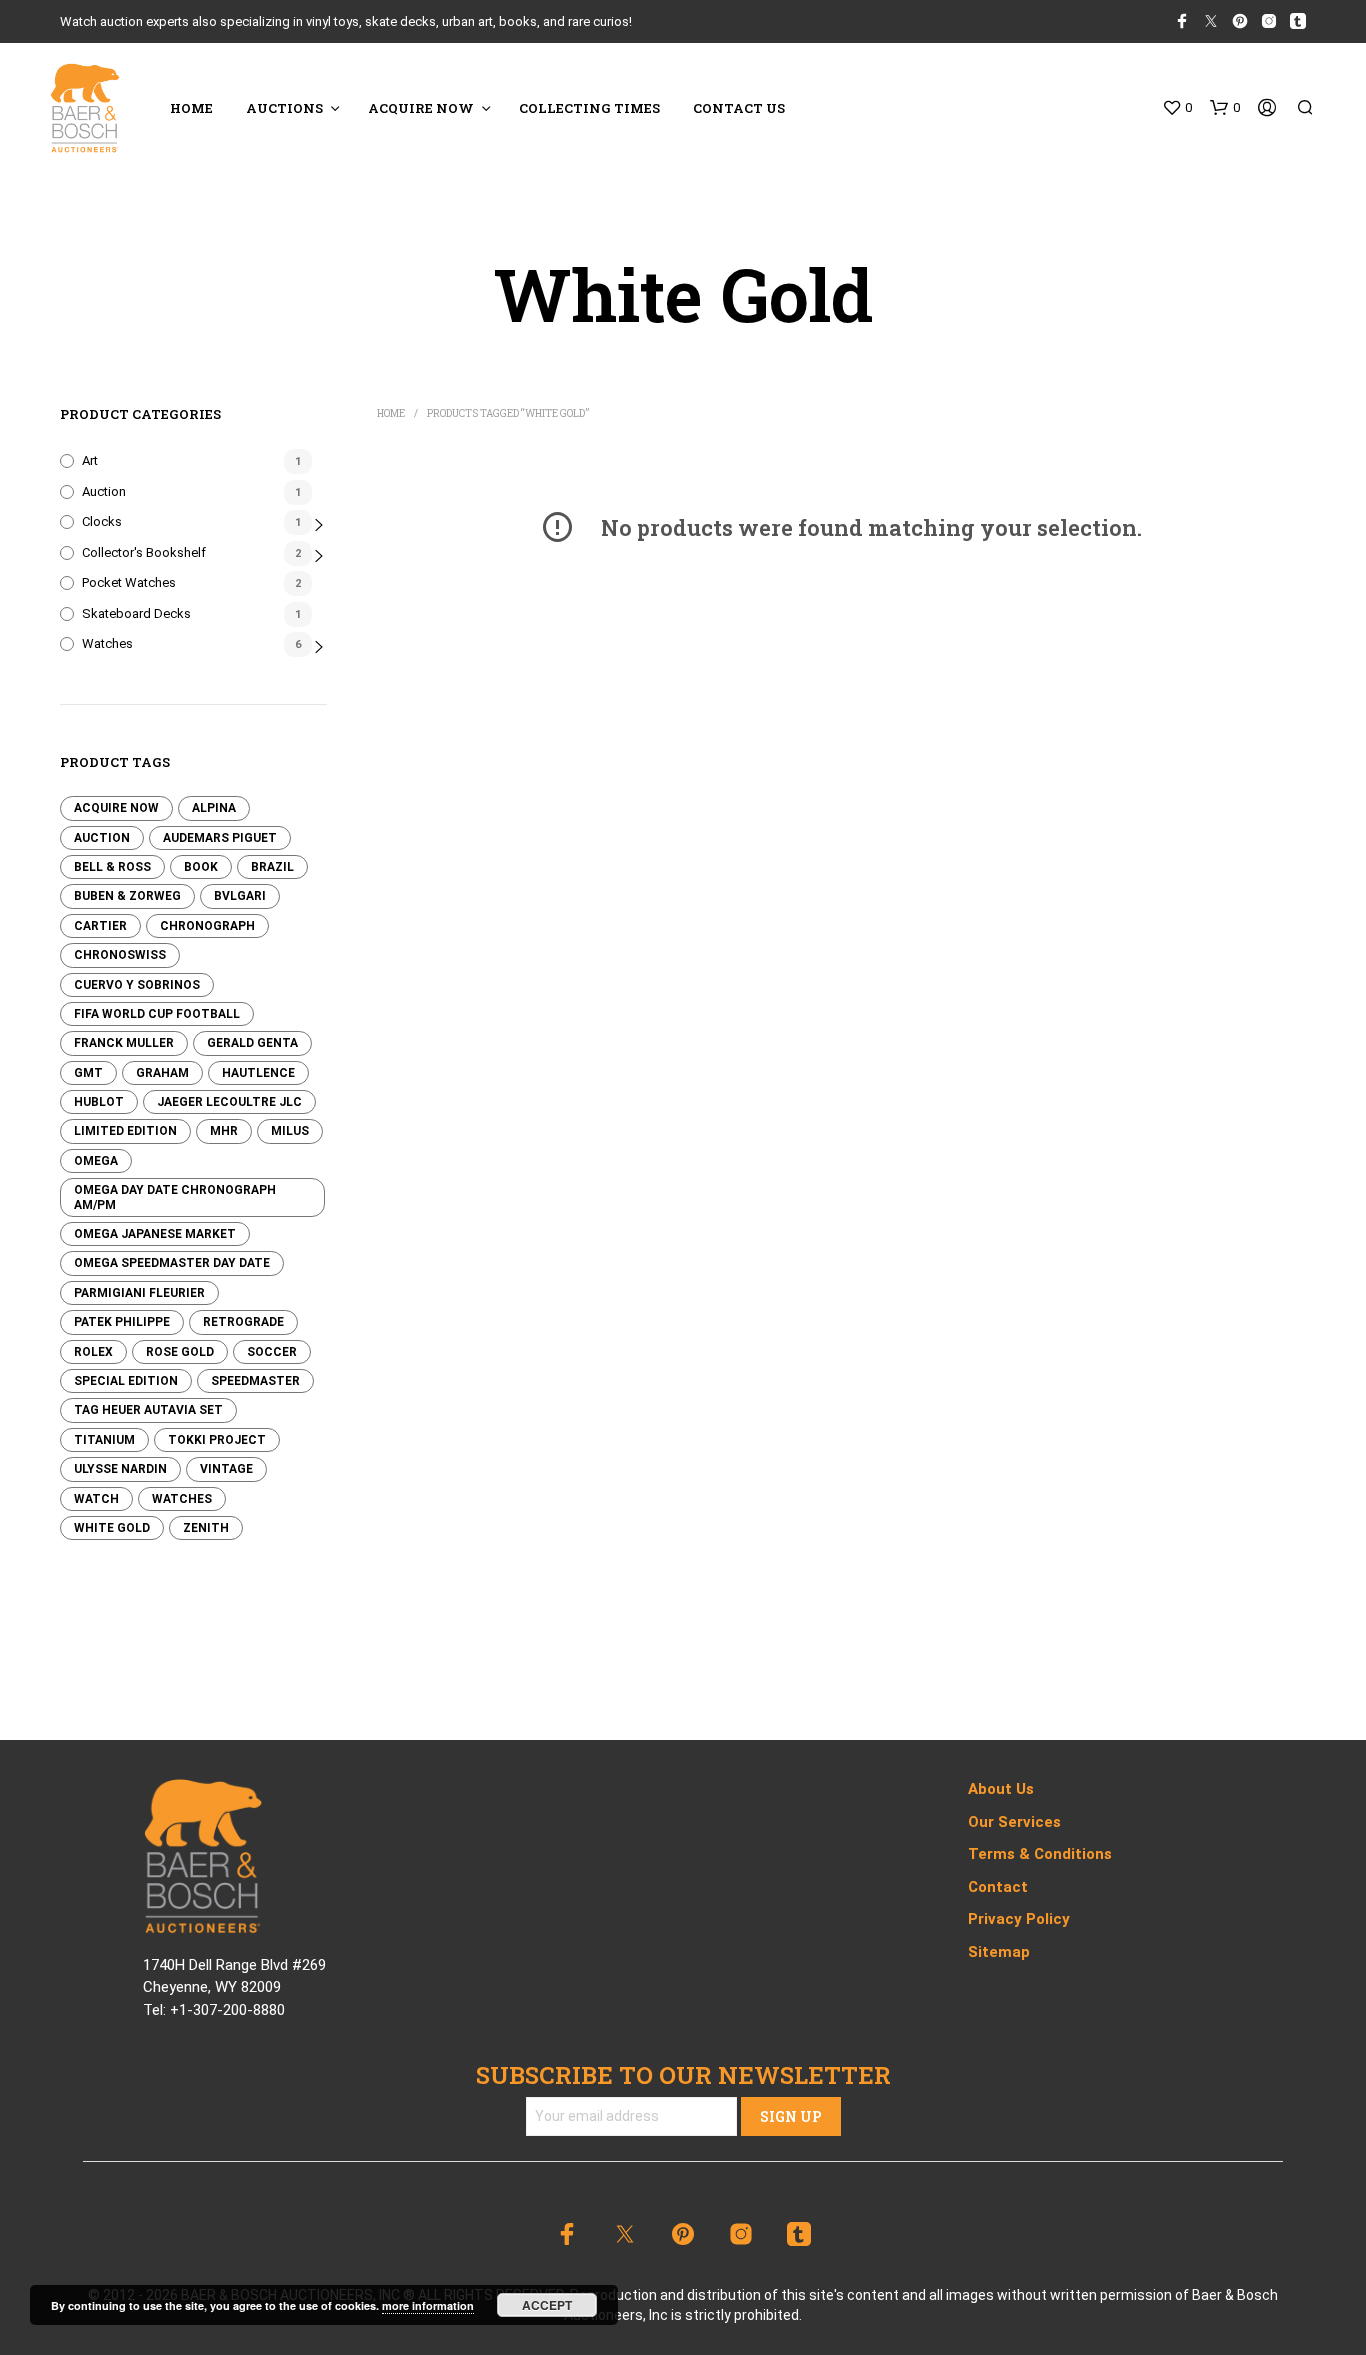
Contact (998, 1887)
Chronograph (207, 926)
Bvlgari (240, 896)
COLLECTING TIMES (589, 108)
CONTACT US (739, 108)
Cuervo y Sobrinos (137, 985)
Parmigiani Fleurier (139, 1293)
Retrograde (243, 1322)
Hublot (99, 1102)
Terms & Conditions (1040, 1854)
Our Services (1014, 1822)
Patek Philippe (122, 1322)
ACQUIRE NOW (421, 108)
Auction (104, 491)
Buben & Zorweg (127, 896)
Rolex (93, 1352)
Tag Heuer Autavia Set (148, 1410)
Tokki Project (217, 1440)
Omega (96, 1161)
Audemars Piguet (220, 838)
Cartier (100, 926)
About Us (1001, 1789)
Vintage (226, 1469)
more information (428, 2305)
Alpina (214, 808)
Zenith (206, 1528)
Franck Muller (124, 1043)
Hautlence (258, 1073)
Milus (290, 1131)
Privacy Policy (1019, 1919)
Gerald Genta (252, 1043)
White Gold (112, 1528)
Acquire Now (116, 808)
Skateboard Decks (136, 613)
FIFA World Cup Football (157, 1014)
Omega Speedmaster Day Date (172, 1263)
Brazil (272, 867)
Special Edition (126, 1381)
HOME (191, 108)
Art (90, 460)
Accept (547, 2305)
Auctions (284, 108)
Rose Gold (180, 1352)
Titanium (104, 1440)
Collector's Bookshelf (144, 552)
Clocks (102, 521)
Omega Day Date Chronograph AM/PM (175, 1197)
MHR (224, 1131)
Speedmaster (255, 1381)
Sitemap (999, 1952)
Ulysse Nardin (120, 1469)
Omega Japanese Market (155, 1234)
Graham (162, 1073)
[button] (1177, 108)
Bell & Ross (112, 867)
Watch (96, 1499)
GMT (88, 1073)
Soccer (272, 1352)
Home (391, 413)
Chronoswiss (120, 955)
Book (201, 867)
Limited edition (125, 1131)
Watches (107, 643)
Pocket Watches (129, 582)
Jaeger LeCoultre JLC (229, 1102)
